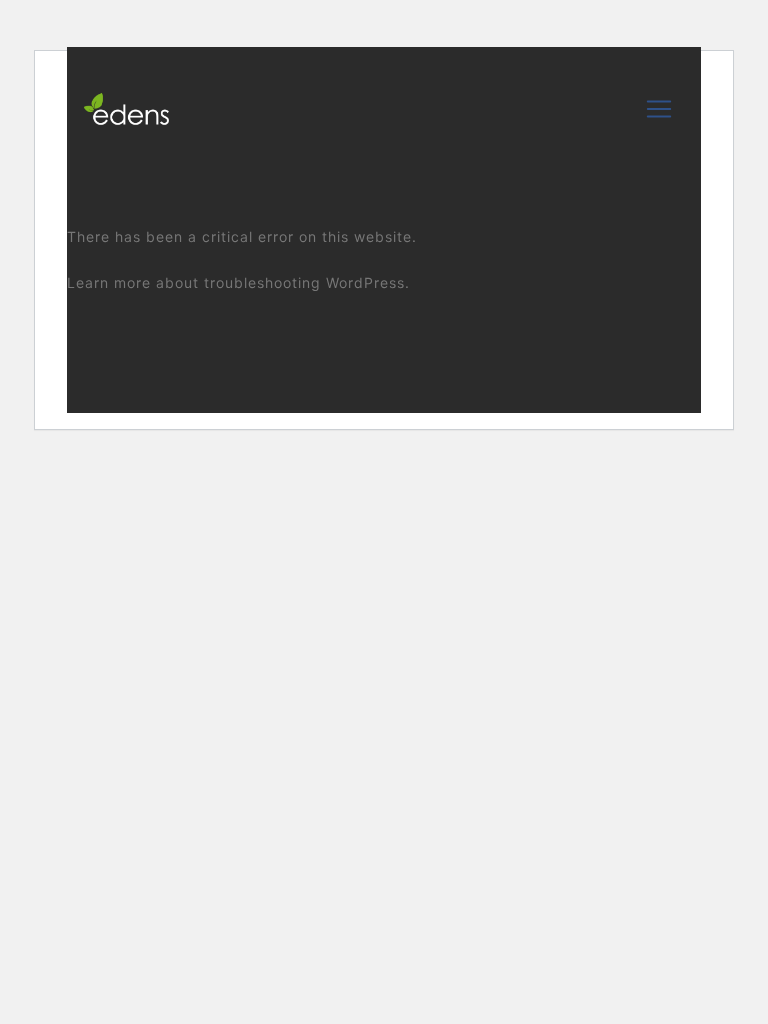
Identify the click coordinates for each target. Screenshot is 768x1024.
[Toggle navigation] (659, 109)
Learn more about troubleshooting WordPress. (238, 282)
